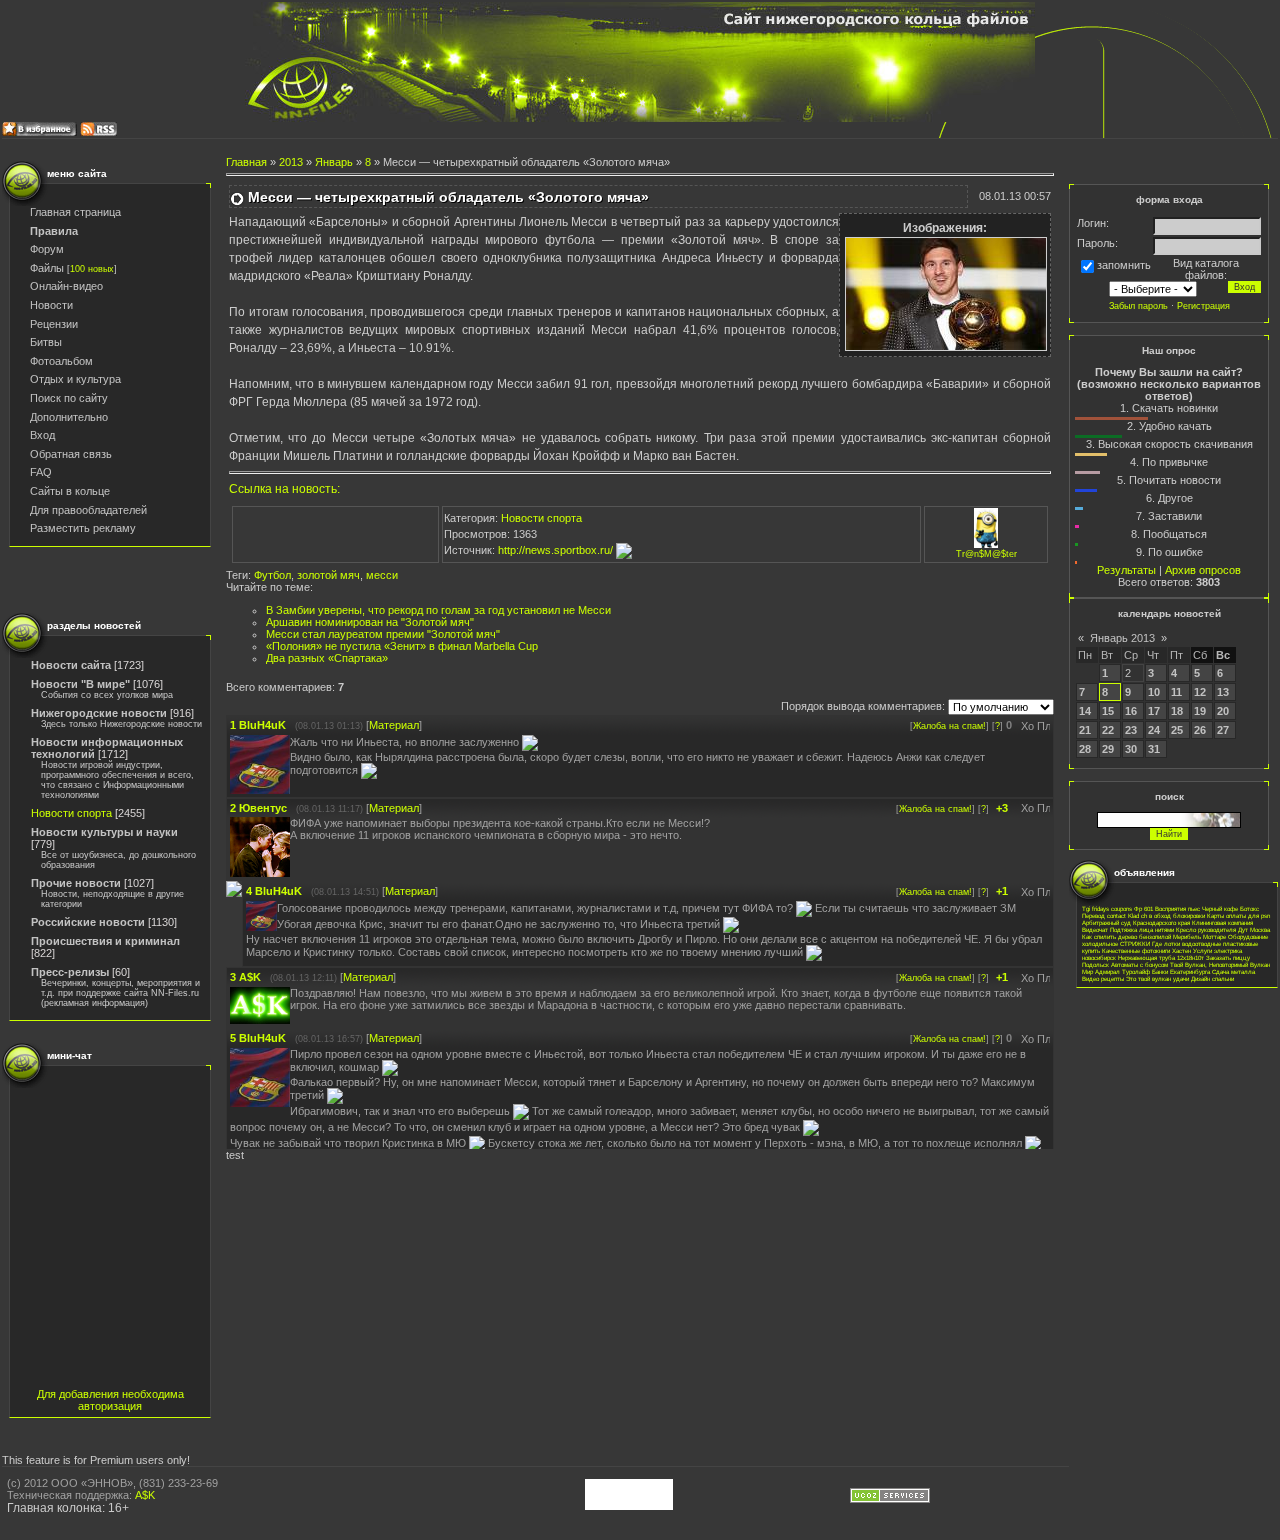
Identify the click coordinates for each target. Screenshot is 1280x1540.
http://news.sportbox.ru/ (557, 550)
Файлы (47, 268)
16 (1131, 711)
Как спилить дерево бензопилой (1126, 936)
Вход (42, 435)
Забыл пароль (1138, 306)
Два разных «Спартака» (327, 658)
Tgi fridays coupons (1107, 908)
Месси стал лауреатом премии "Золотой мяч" (383, 634)
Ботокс (1249, 908)
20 (1223, 711)
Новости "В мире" (80, 684)
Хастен (1181, 950)
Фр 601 (1143, 908)
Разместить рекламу (83, 528)
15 (1108, 711)
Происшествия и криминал (105, 941)
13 (1223, 692)
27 (1223, 730)
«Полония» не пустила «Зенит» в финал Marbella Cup (402, 646)
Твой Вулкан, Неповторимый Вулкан (1220, 964)
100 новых (92, 269)
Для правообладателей (88, 510)
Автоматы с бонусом (1139, 964)
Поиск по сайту (69, 398)
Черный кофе (1220, 908)
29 (1108, 749)
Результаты (1126, 570)
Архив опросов (1203, 570)
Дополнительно (69, 417)
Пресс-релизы (70, 972)
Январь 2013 (1122, 638)
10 (1154, 692)
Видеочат (1095, 929)
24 (1154, 730)
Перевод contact (1104, 915)
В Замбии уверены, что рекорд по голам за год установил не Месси (438, 610)
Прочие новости (76, 883)
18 (1177, 711)
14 (1085, 711)
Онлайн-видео (66, 286)
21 (1085, 730)
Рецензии (54, 324)
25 (1177, 730)
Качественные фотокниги (1136, 950)
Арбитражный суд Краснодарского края (1136, 922)
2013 (291, 162)
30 (1131, 749)
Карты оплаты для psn (1238, 915)
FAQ (41, 472)
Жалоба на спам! (949, 726)
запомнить (1124, 266)
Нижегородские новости (99, 713)
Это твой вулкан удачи (1157, 978)
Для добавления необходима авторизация (110, 1400)
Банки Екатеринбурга (1181, 971)
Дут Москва (1254, 929)
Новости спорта (71, 813)
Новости (51, 305)
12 (1200, 692)
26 (1200, 730)
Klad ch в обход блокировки (1166, 915)
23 (1131, 730)
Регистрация (1203, 306)
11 (1176, 692)
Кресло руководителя (1206, 929)
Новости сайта (71, 665)
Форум (47, 249)
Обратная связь (71, 454)
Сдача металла (1233, 971)
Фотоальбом (61, 361)
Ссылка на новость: (284, 489)
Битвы (46, 342)
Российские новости (88, 922)
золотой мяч (328, 575)
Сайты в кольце (70, 491)
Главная (246, 162)
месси (382, 575)
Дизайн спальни (1212, 978)
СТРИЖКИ (1135, 943)
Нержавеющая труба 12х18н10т (1161, 957)
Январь (334, 162)
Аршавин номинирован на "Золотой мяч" (370, 622)
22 (1108, 730)
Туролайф (1136, 971)
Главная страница (75, 212)
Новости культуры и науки (104, 832)
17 (1154, 711)
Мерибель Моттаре (1199, 936)
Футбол (272, 575)
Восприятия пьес (1177, 908)
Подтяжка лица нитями (1142, 929)
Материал (394, 725)
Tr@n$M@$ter (986, 554)
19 (1200, 711)
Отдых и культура (75, 379)
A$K (145, 1495)
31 (1154, 749)
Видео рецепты (1103, 978)
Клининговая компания (1222, 922)
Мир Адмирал (1101, 971)
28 (1085, 749)
